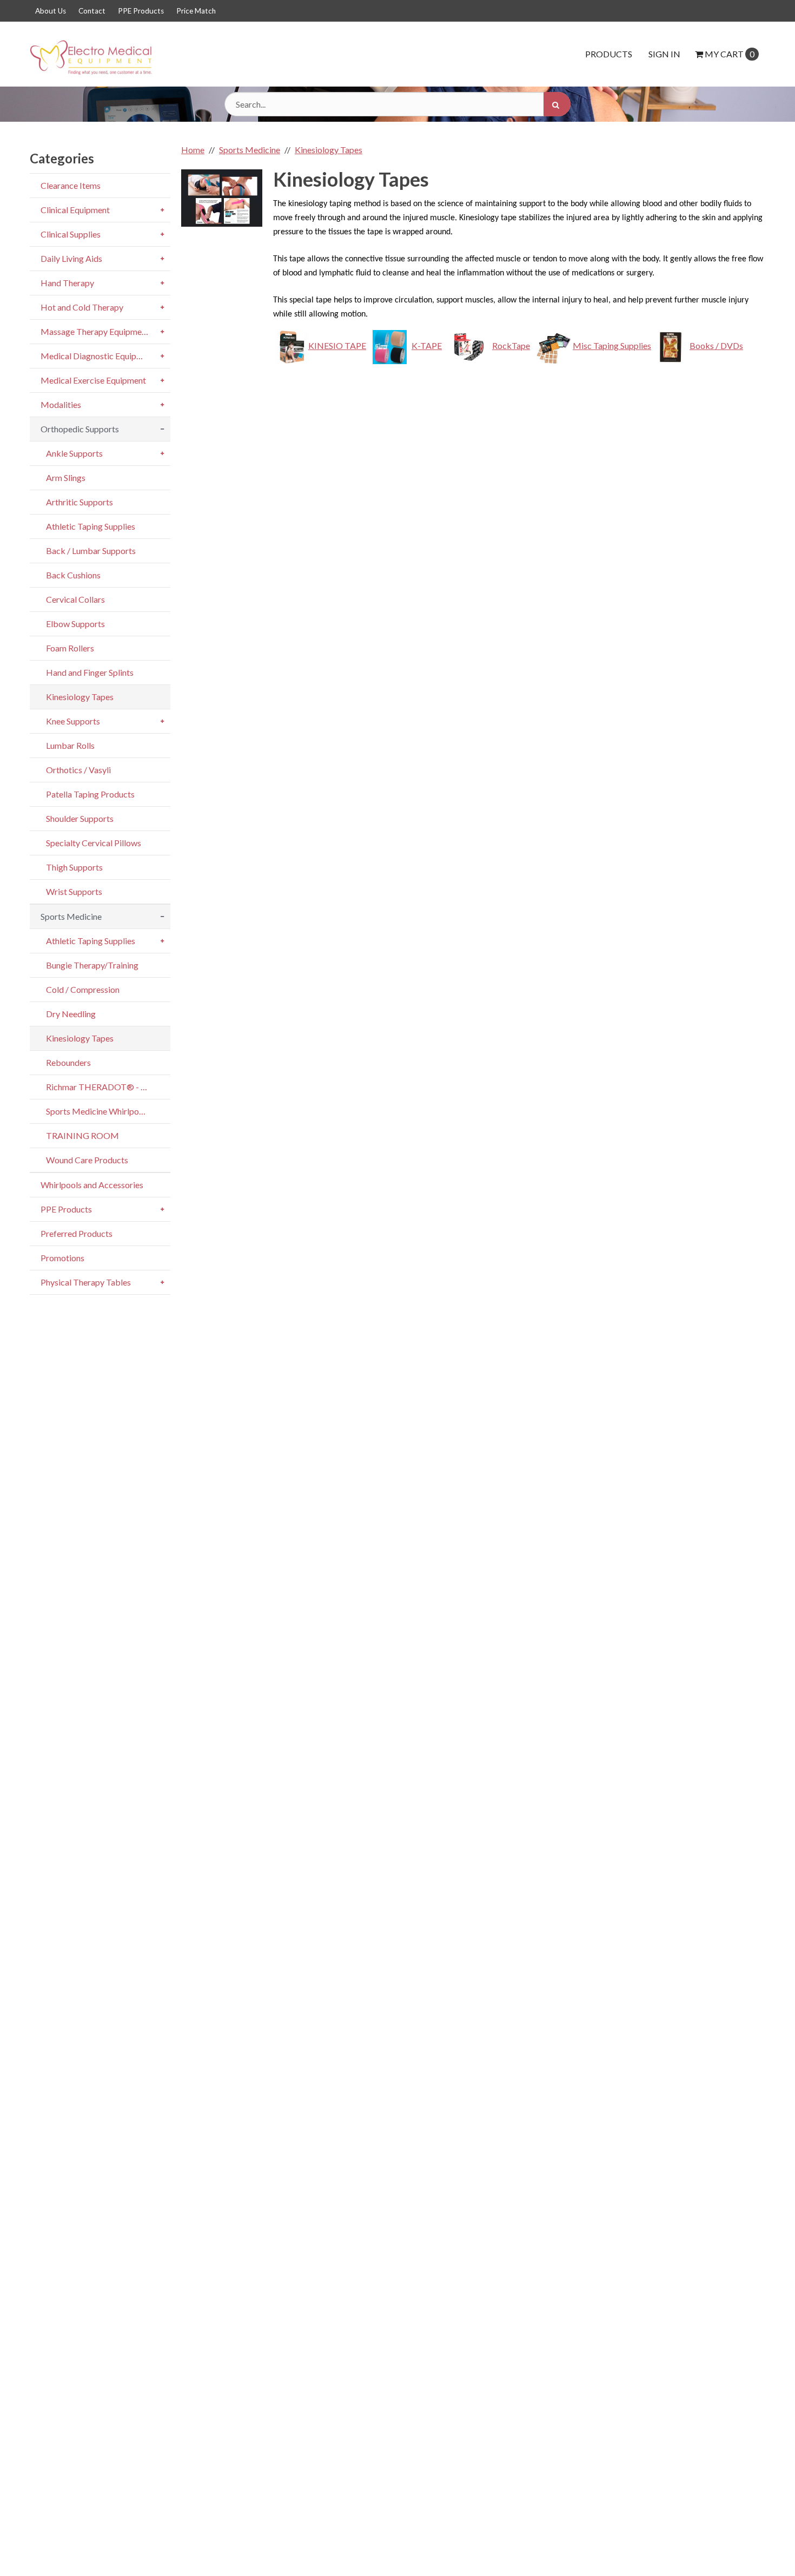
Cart (730, 54)
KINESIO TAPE (337, 345)
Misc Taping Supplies (612, 345)
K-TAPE (427, 345)
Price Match (196, 11)
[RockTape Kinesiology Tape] (469, 345)
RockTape (511, 345)
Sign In (664, 54)
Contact (92, 11)
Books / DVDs (716, 345)
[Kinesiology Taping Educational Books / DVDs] (670, 345)
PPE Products (141, 11)
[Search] (557, 104)
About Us (51, 11)
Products (609, 54)
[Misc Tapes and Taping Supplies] (552, 345)
